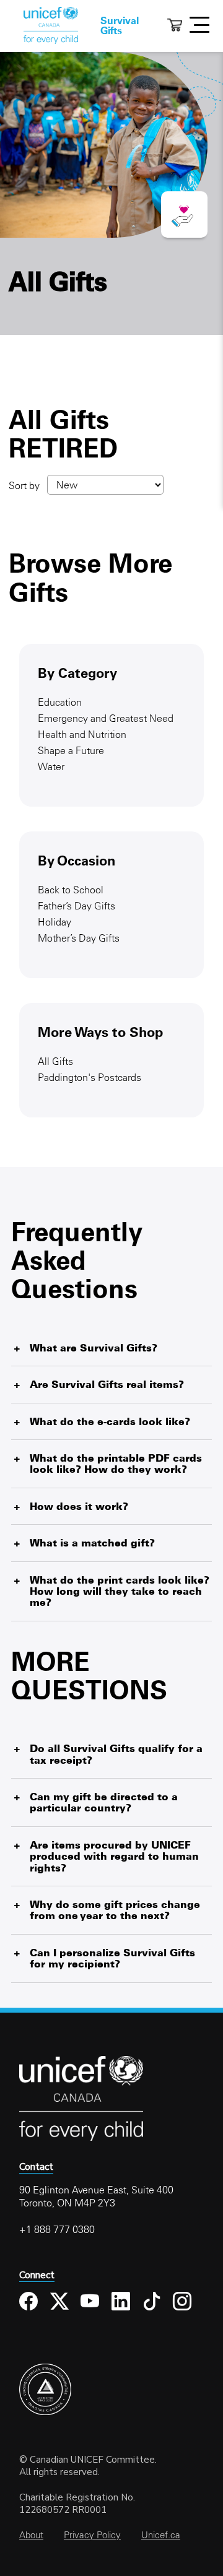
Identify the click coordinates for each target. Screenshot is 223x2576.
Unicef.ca (161, 2535)
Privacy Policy (92, 2535)
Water (51, 766)
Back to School (71, 890)
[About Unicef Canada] (81, 2139)
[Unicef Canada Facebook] (30, 2311)
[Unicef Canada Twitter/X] (61, 2311)
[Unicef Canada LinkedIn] (122, 2311)
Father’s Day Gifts (77, 906)
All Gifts (55, 1061)
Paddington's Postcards (90, 1077)
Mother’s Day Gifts (79, 938)
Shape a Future (71, 750)
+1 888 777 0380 (57, 2229)
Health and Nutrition (82, 734)
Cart (175, 25)
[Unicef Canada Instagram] (184, 2311)
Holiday (55, 922)
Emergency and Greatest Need (106, 718)
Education (60, 702)
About (31, 2535)
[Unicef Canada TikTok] (153, 2311)
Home (51, 25)
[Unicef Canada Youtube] (91, 2311)
